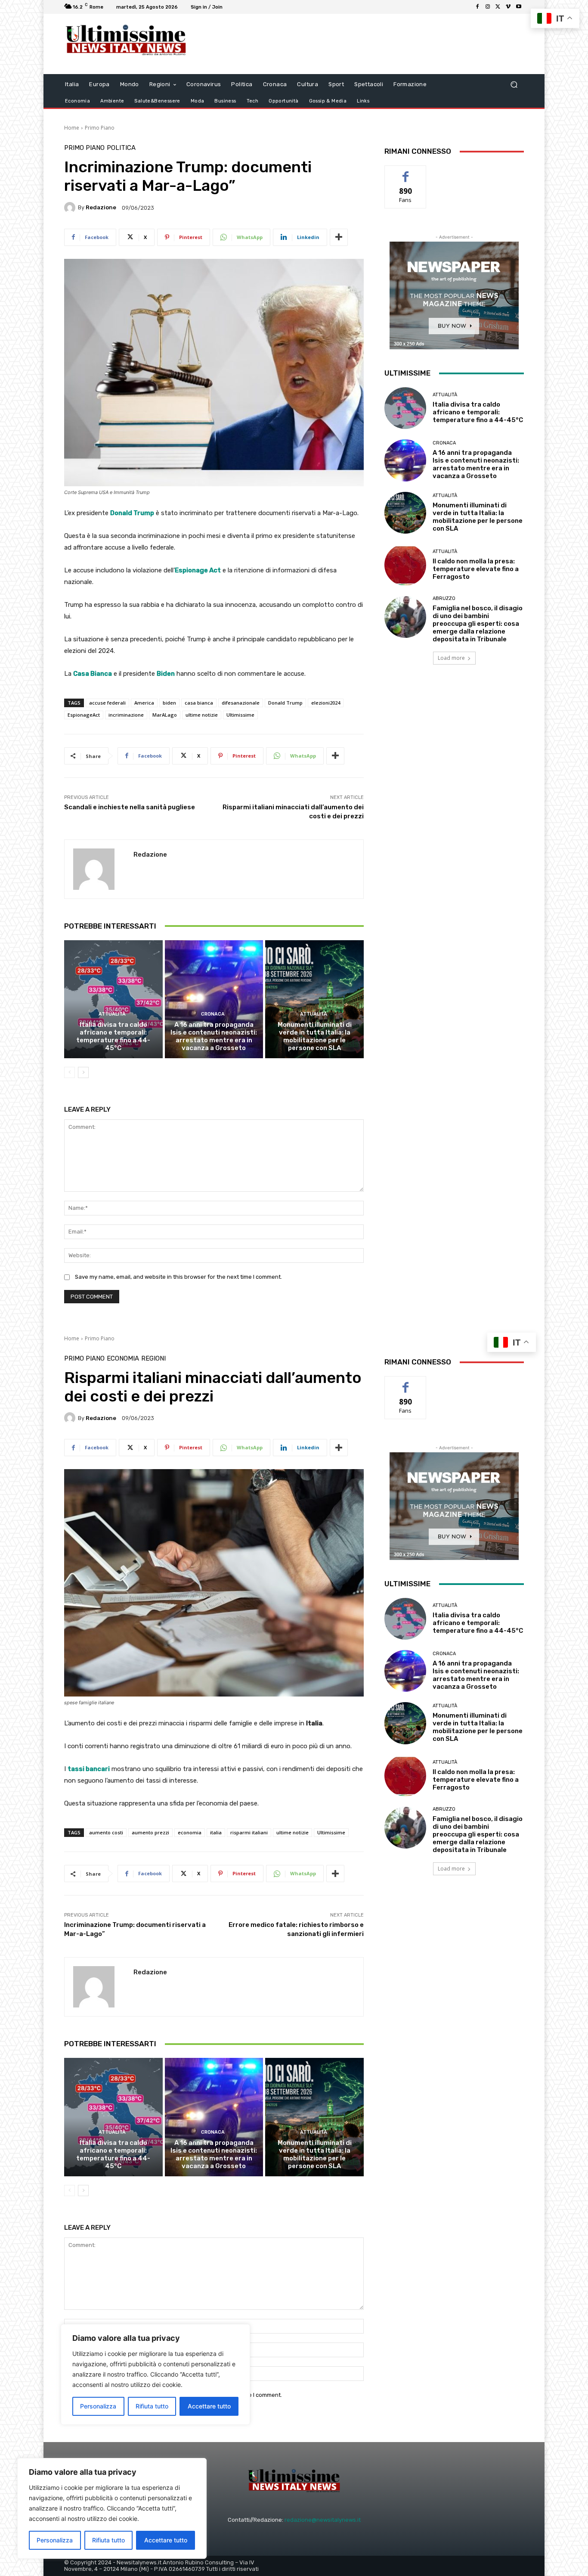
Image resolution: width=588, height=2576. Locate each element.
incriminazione (126, 715)
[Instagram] (488, 7)
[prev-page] (70, 1072)
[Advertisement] (365, 44)
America (144, 703)
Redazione (101, 207)
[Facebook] (477, 7)
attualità (112, 1014)
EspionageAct (84, 715)
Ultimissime (240, 715)
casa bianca (199, 703)
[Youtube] (519, 7)
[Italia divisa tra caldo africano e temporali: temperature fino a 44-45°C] (113, 999)
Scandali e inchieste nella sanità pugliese (130, 807)
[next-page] (83, 1072)
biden (169, 703)
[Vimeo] (508, 7)
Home (72, 128)
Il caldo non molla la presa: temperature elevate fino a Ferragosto (476, 569)
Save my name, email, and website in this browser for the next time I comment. (178, 1277)
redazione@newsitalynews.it (323, 2520)
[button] (514, 85)
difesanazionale (241, 703)
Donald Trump (285, 703)
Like (406, 172)
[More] (339, 237)
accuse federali (107, 703)
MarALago (165, 715)
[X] (498, 7)
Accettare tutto (166, 2540)
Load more (451, 658)
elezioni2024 (326, 703)
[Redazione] (71, 208)
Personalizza (55, 2540)
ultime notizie (202, 715)
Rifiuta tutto (108, 2540)
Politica (121, 148)
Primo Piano (100, 128)
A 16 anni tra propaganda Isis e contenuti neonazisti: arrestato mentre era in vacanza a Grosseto (214, 1036)
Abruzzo (444, 598)
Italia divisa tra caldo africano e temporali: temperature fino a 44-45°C (113, 1036)
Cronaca (213, 1014)
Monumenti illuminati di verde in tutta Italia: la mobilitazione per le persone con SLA (315, 1036)
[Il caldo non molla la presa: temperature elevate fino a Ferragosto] (405, 565)
